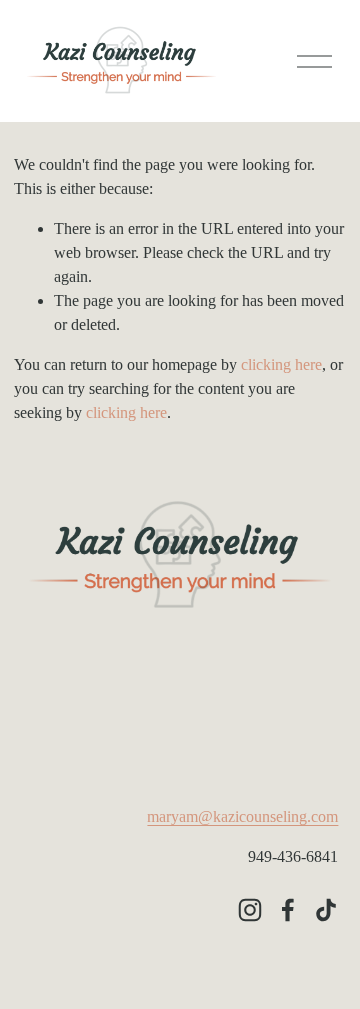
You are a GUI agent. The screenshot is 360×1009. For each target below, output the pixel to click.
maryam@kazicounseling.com (242, 816)
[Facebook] (288, 910)
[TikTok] (326, 910)
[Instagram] (250, 910)
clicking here (281, 364)
